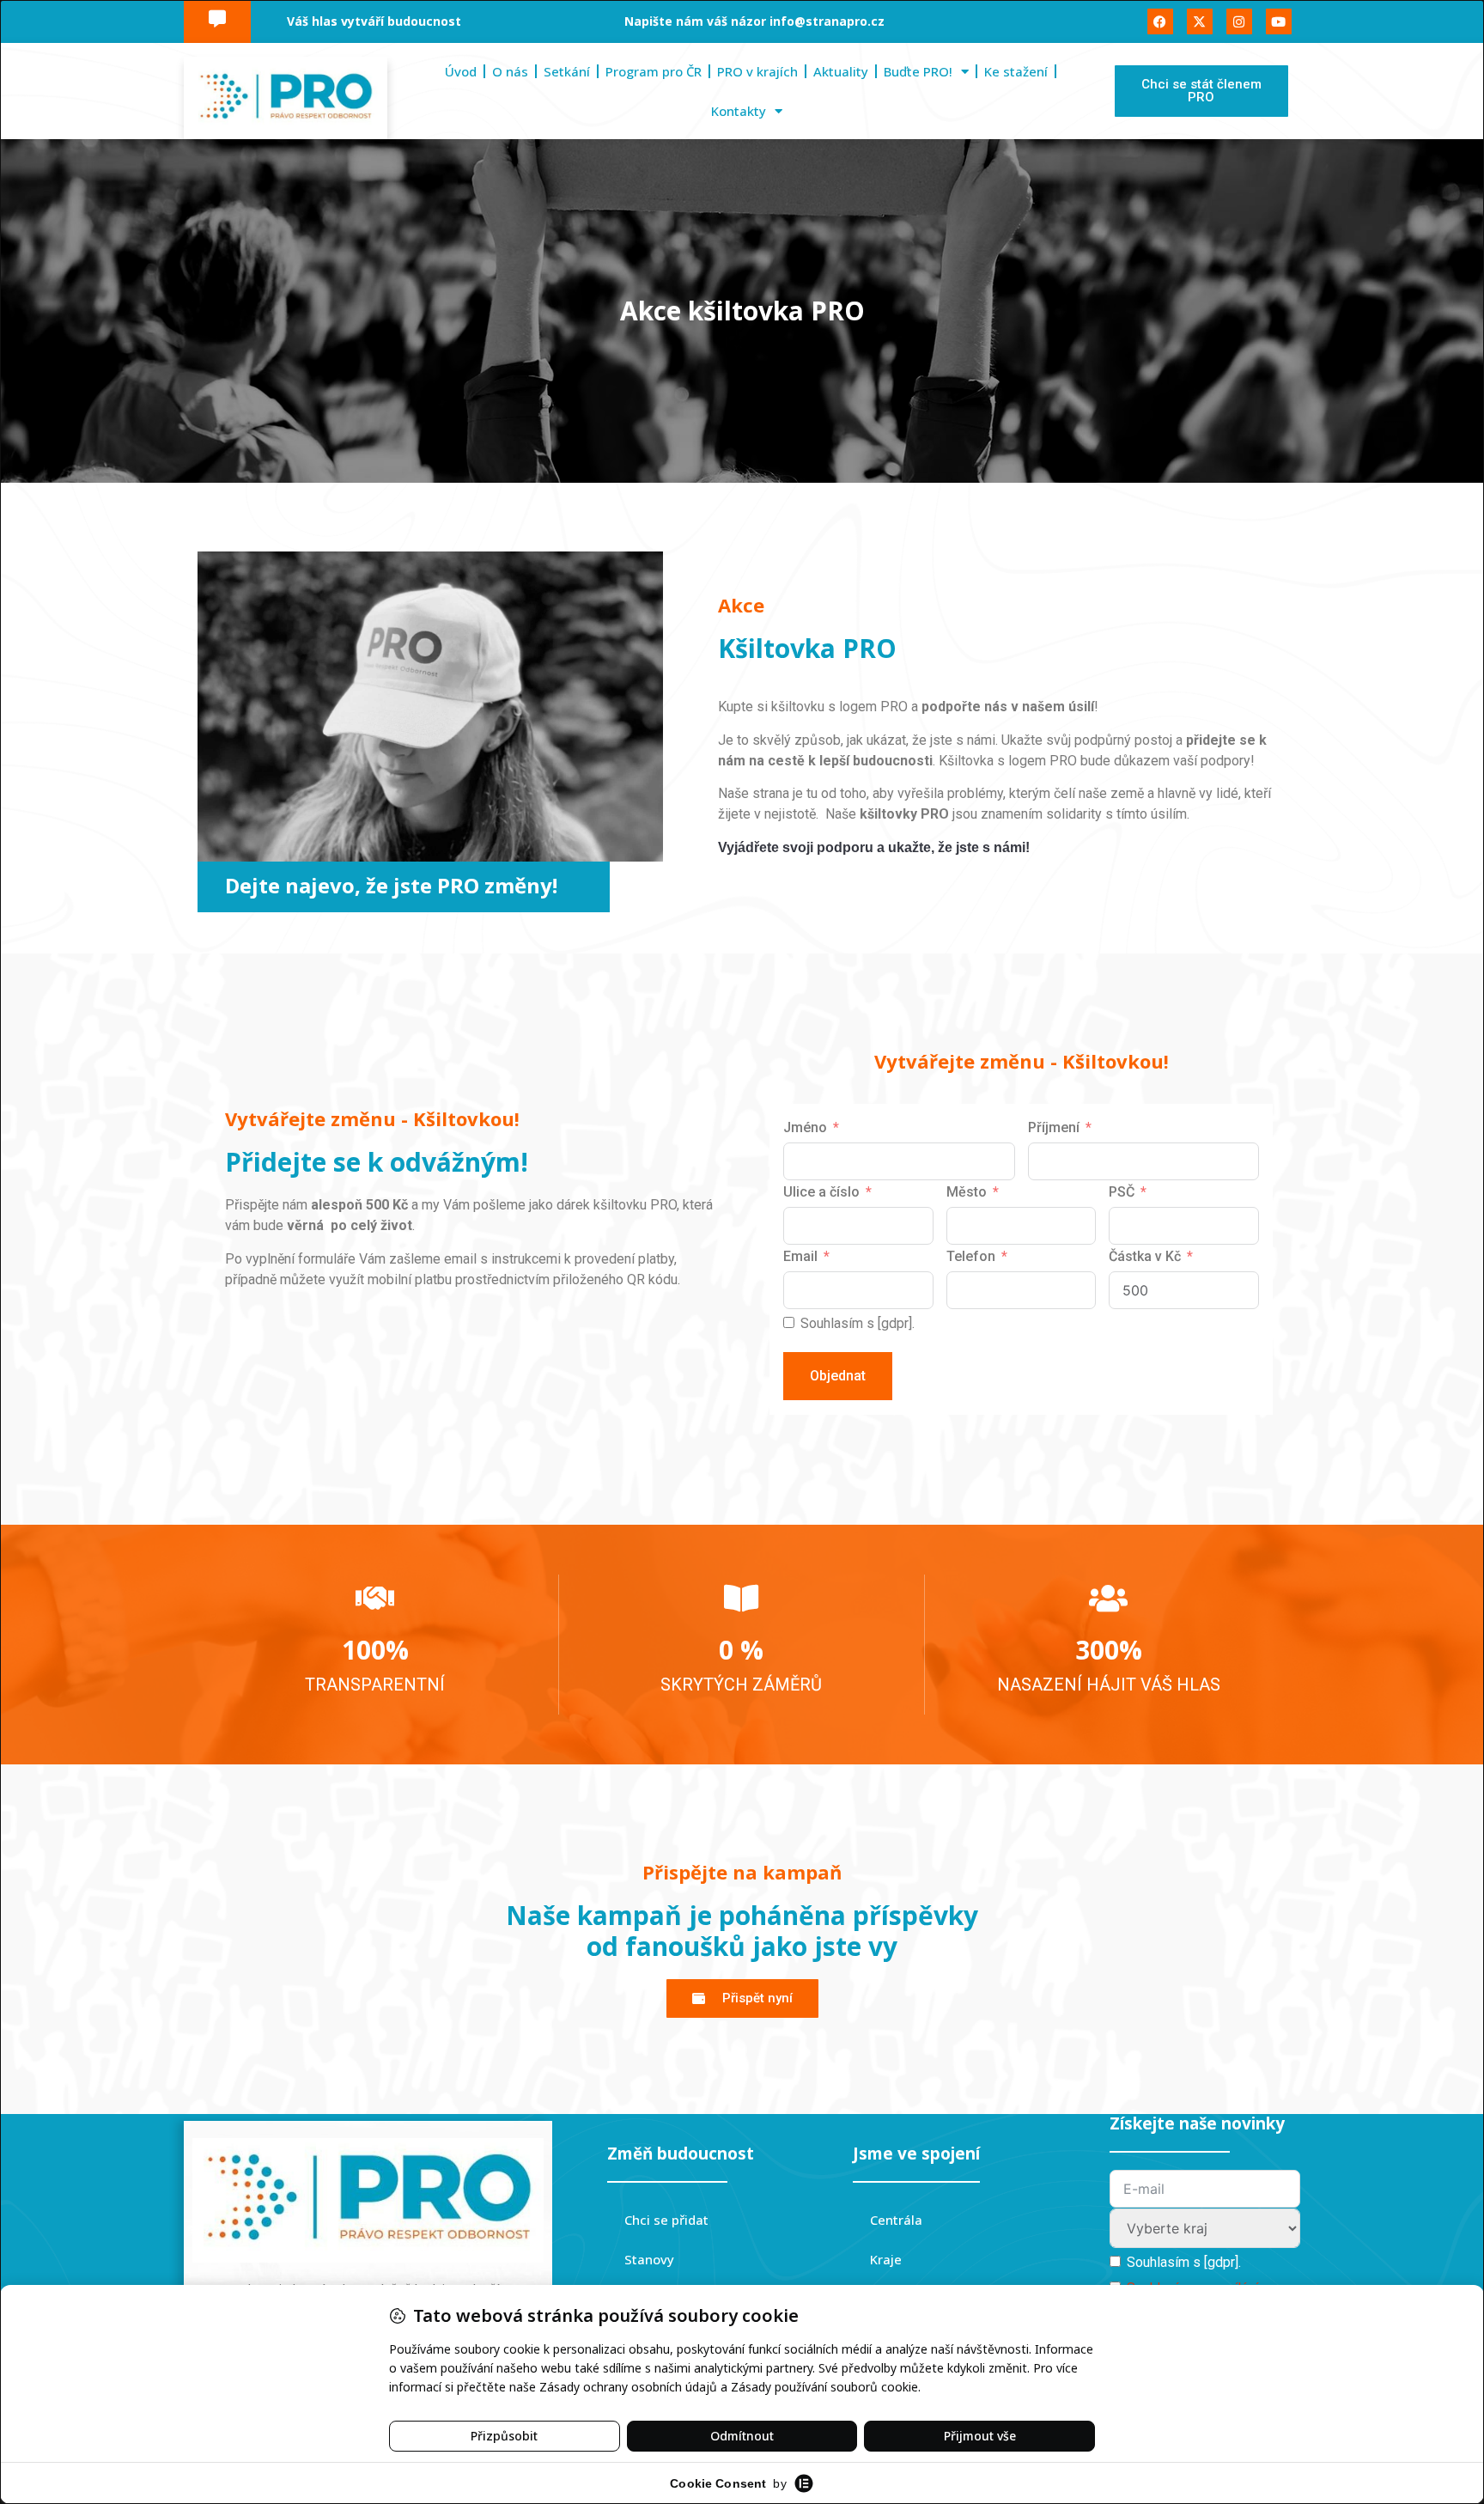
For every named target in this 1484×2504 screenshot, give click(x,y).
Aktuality (841, 71)
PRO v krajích (757, 71)
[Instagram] (1239, 21)
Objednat (838, 1376)
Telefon (971, 1256)
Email (800, 1256)
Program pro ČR (654, 71)
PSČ (1122, 1192)
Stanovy (649, 2259)
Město (967, 1192)
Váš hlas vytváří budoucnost (374, 21)
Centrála (896, 2220)
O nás (510, 71)
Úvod (461, 71)
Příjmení (1054, 1127)
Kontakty (739, 111)
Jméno (805, 1127)
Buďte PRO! (918, 71)
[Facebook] (1160, 21)
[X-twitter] (1200, 21)
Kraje (886, 2259)
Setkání (567, 71)
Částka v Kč (1145, 1256)
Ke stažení (1016, 71)
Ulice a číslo (821, 1192)
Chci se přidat (666, 2220)
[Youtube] (1279, 21)
